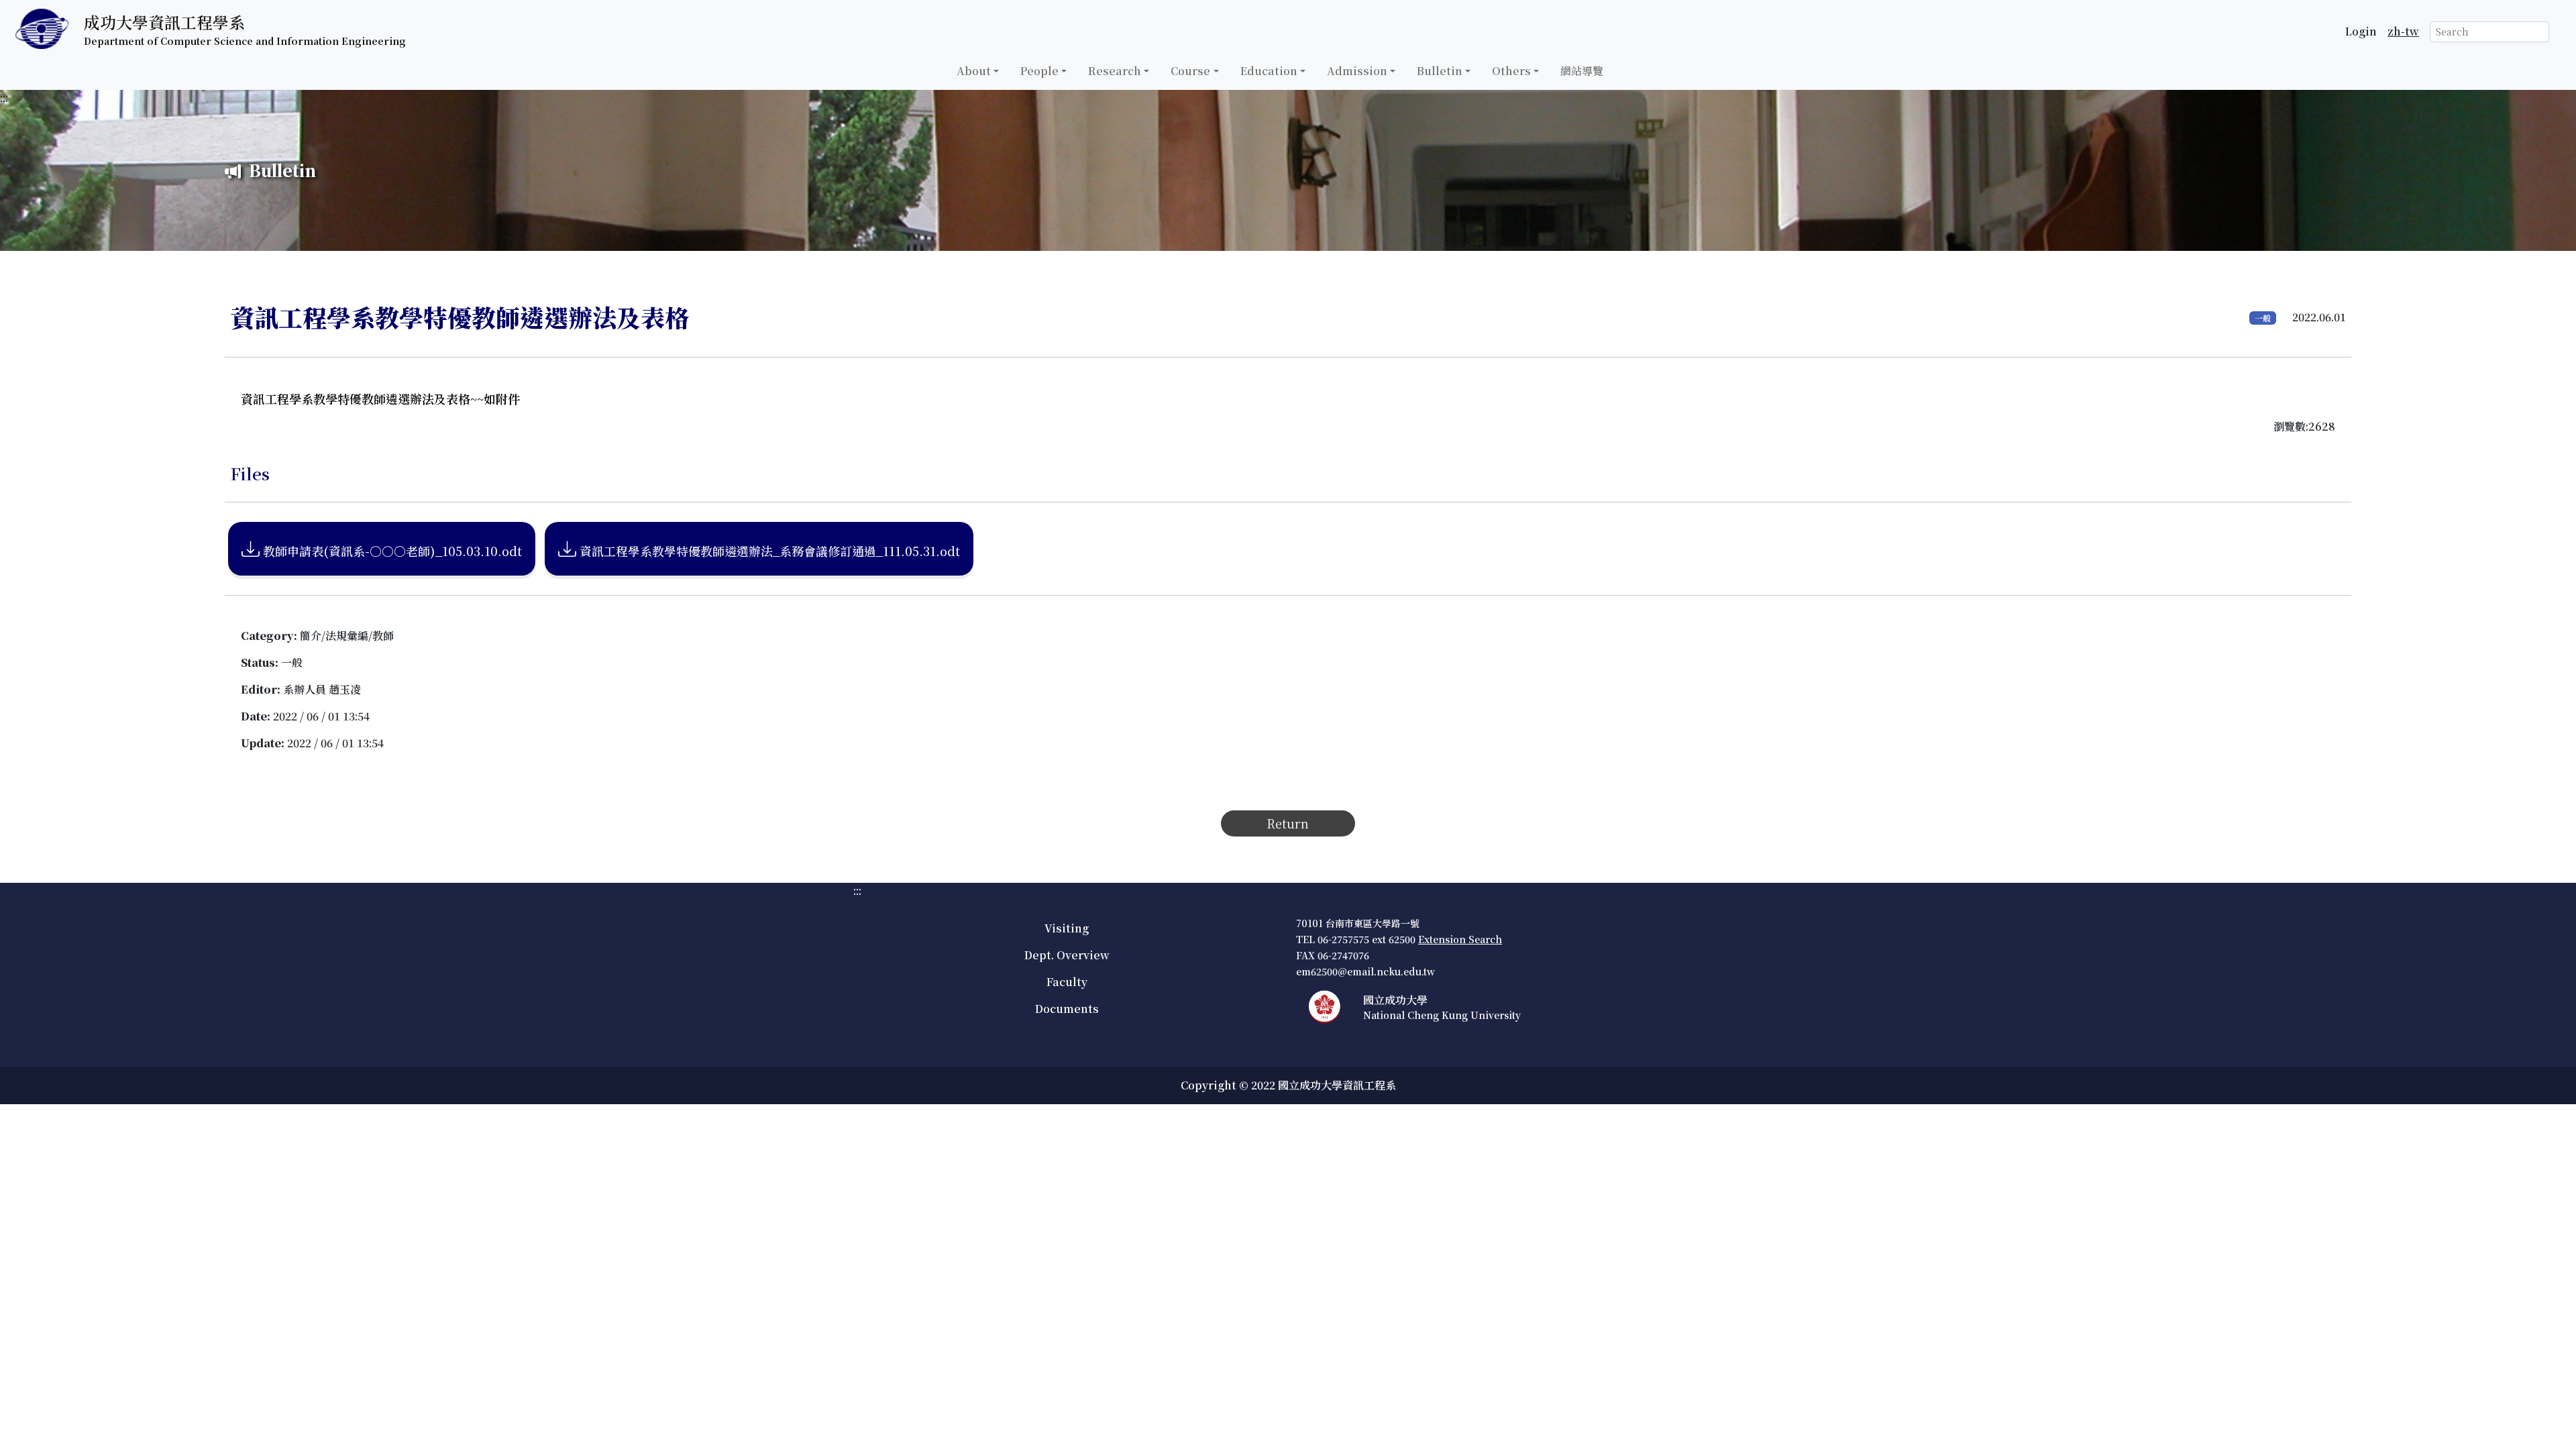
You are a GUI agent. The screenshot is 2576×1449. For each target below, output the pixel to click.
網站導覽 (1582, 71)
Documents (1067, 1009)
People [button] (1039, 71)
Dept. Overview (1067, 955)
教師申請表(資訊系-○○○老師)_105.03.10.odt (391, 551)
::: (4, 98)
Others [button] (1511, 71)
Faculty (1067, 982)
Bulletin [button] (1440, 71)
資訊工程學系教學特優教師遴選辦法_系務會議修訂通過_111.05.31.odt (768, 551)
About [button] (974, 71)
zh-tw (2403, 31)
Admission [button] (1357, 71)
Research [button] (1115, 71)
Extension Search (1460, 939)
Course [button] (1190, 71)
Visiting (1067, 928)
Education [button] (1269, 71)
